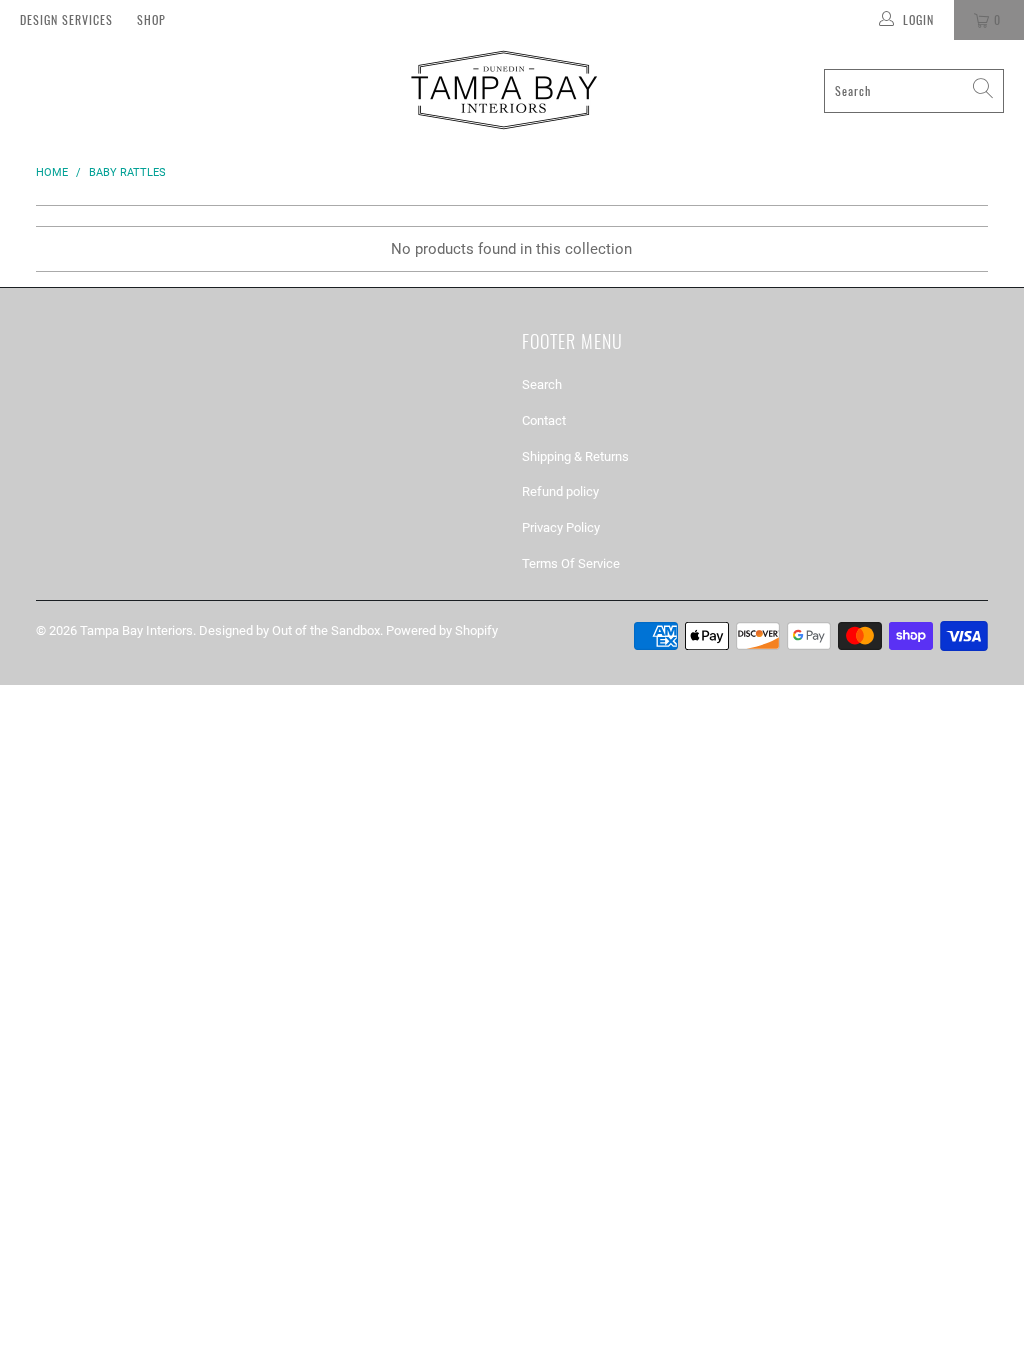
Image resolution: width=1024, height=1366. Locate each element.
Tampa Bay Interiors (136, 630)
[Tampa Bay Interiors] (501, 90)
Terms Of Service (571, 563)
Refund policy (560, 491)
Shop (151, 19)
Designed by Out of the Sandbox (289, 630)
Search (542, 384)
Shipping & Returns (575, 456)
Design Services (66, 19)
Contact (544, 420)
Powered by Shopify (442, 630)
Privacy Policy (561, 527)
